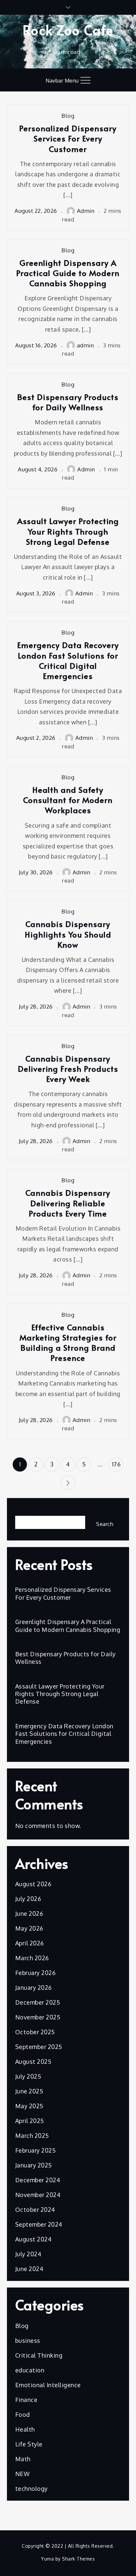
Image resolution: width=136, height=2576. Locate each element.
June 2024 (29, 2269)
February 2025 (36, 2150)
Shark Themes (78, 2559)
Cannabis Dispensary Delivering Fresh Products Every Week (68, 1069)
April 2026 (30, 1943)
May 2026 (29, 1928)
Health (25, 2429)
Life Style (29, 2444)
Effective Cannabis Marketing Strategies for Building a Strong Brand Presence (68, 1343)
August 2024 (34, 2239)
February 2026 (35, 1973)
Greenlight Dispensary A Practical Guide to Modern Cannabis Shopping (68, 273)
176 (116, 1464)
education (30, 2370)
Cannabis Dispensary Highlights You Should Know (68, 934)
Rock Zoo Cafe (68, 30)
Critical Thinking (39, 2355)
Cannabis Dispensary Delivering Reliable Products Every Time (68, 1203)
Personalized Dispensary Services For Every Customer (68, 138)
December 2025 (38, 2002)
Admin (86, 211)
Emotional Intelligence (48, 2385)
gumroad (68, 52)
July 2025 (28, 2076)
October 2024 (35, 2210)
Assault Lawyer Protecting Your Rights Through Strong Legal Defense (68, 531)
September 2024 (39, 2224)
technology (32, 2488)
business (28, 2340)
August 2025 (34, 2062)
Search (25, 1510)
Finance (26, 2400)
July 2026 (28, 1899)
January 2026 (34, 1988)
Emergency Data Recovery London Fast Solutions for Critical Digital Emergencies (68, 660)
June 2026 (29, 1913)
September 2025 (39, 2047)
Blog (68, 116)
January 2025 (34, 2165)
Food (23, 2414)
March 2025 (32, 2136)
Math (23, 2459)
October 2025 (35, 2032)
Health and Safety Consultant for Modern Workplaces (68, 800)
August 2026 (33, 1884)
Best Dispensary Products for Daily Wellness (68, 402)
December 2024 (38, 2180)
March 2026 (32, 1958)
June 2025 (29, 2091)
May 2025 (29, 2106)
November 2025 (38, 2017)
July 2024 (28, 2254)
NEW (23, 2474)
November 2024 (38, 2195)
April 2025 (30, 2121)
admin (85, 345)
